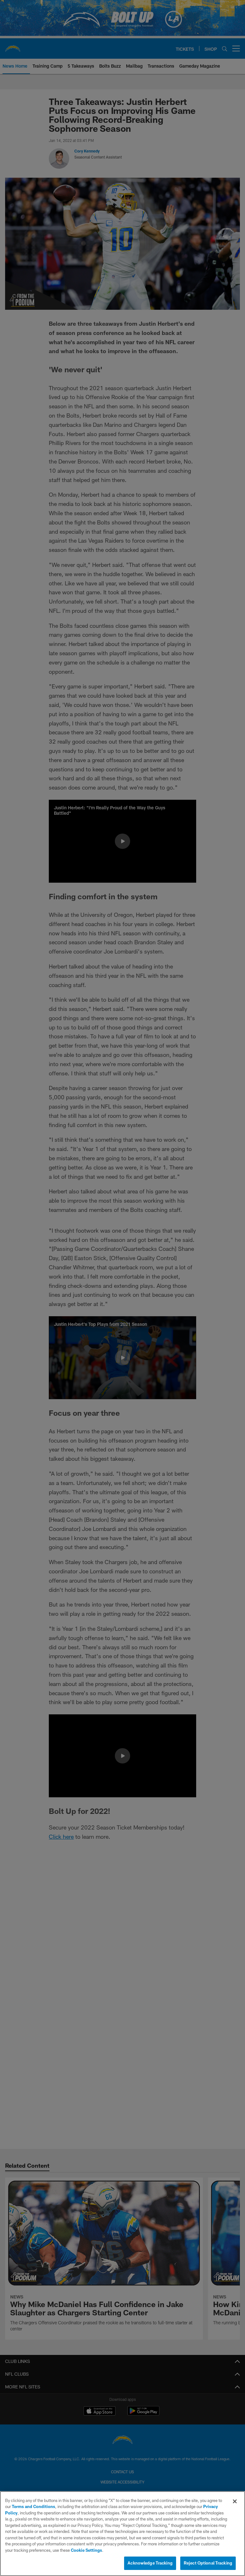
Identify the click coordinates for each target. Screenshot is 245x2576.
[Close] (235, 2501)
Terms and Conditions (33, 2506)
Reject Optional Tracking (208, 2563)
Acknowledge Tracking (150, 2563)
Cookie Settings (86, 2550)
